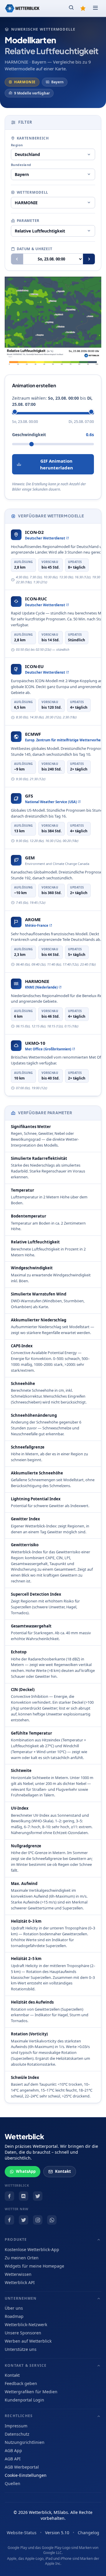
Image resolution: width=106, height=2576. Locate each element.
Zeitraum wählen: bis (52, 401)
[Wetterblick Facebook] (9, 2196)
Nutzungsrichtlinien (25, 2442)
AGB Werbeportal (22, 2467)
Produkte (16, 2239)
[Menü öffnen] (95, 8)
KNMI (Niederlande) (41, 987)
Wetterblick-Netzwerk (26, 2325)
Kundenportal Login (24, 2400)
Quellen (13, 2483)
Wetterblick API (20, 2282)
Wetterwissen (18, 2274)
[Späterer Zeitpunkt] (89, 259)
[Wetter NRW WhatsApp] (52, 2220)
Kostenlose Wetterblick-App (32, 2249)
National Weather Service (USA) (51, 802)
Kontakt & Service (26, 2365)
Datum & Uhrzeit (35, 249)
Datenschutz (17, 2434)
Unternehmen (21, 2298)
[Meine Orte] (83, 8)
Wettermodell (33, 192)
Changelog (88, 2533)
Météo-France (37, 925)
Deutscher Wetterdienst (45, 538)
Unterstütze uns (21, 2349)
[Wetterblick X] (38, 2196)
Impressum (16, 2426)
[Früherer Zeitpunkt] (17, 259)
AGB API (13, 2459)
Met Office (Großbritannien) (48, 1049)
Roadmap (14, 2316)
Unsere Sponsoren (23, 2333)
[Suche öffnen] (71, 8)
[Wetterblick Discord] (24, 2196)
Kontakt (63, 2171)
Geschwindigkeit (29, 435)
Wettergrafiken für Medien (31, 2392)
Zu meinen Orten (22, 2258)
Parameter (28, 221)
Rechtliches (19, 2416)
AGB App (13, 2450)
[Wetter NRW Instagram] (38, 2220)
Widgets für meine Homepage (34, 2266)
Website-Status (22, 2533)
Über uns (14, 2308)
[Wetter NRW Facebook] (9, 2220)
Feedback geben (21, 2383)
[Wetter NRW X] (24, 2220)
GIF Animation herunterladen (57, 464)
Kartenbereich (33, 138)
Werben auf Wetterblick (28, 2341)
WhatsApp (26, 2171)
